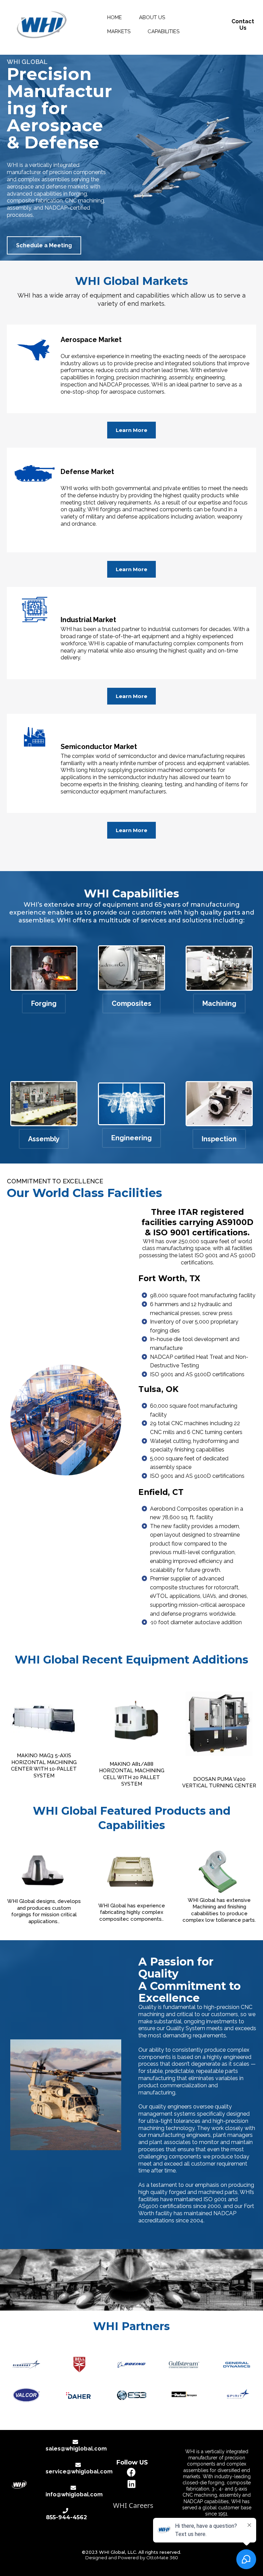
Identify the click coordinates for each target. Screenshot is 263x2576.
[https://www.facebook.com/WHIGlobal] (132, 2472)
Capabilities (164, 31)
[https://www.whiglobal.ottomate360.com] (41, 25)
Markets (119, 31)
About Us (152, 17)
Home (115, 17)
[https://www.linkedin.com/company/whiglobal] (132, 2484)
